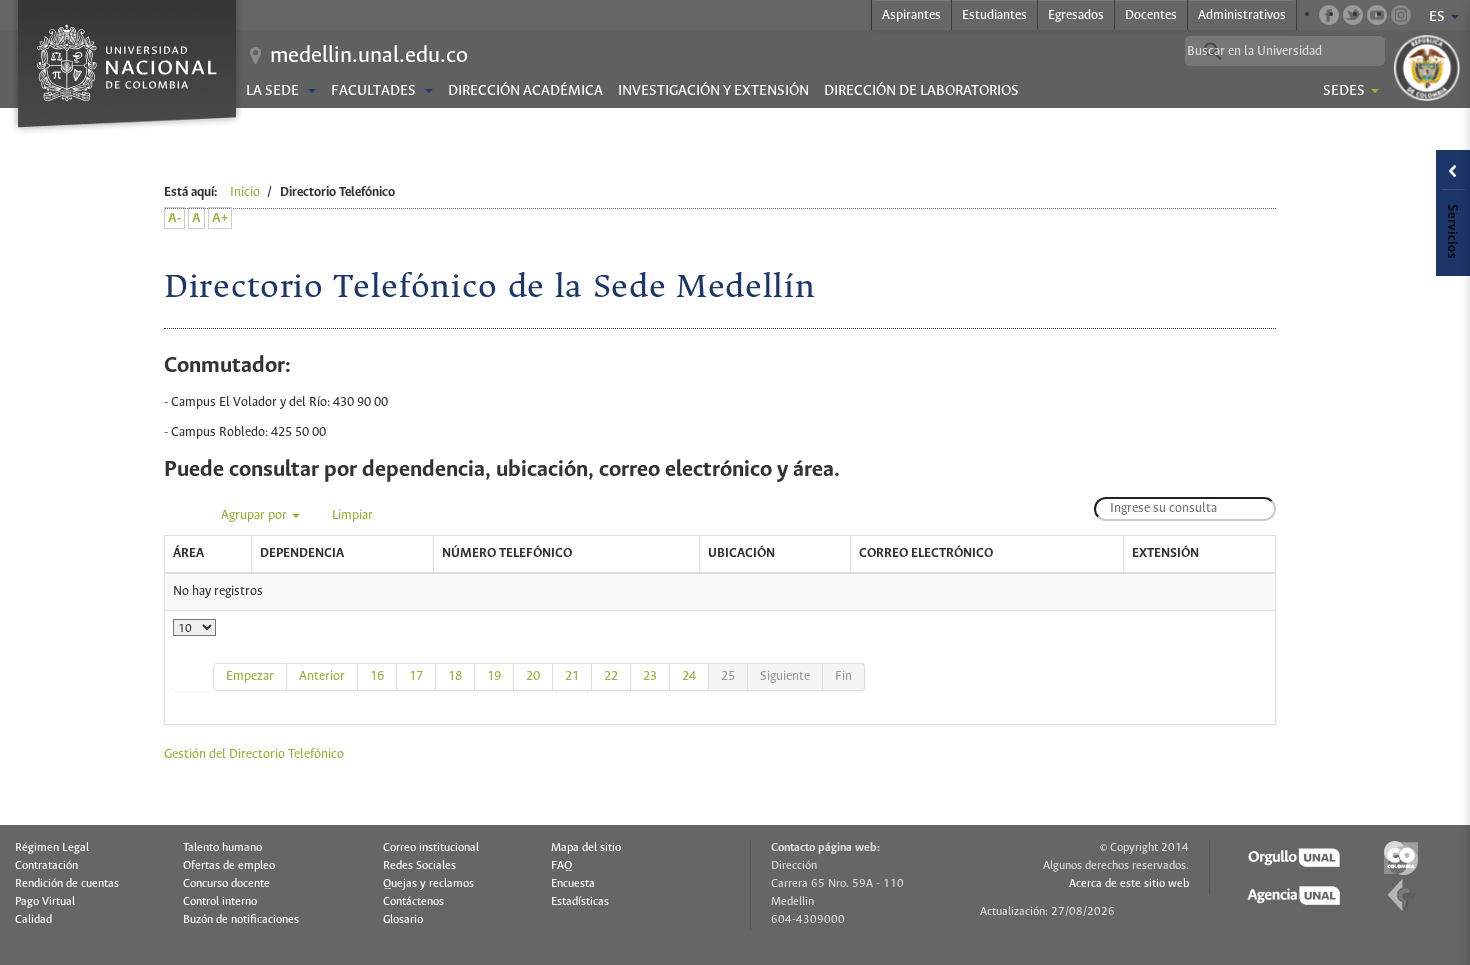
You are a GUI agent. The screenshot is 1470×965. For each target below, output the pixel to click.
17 (416, 676)
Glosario (403, 920)
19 (494, 676)
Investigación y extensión (713, 91)
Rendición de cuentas (67, 884)
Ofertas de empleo (229, 866)
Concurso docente (226, 884)
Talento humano (222, 848)
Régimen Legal (52, 848)
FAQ (561, 866)
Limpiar (352, 515)
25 (728, 676)
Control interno (220, 902)
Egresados (1076, 15)
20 (533, 676)
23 (650, 676)
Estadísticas (580, 902)
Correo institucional (431, 848)
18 (455, 676)
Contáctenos (413, 902)
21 (572, 676)
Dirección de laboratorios (921, 91)
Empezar (250, 676)
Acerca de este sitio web (1129, 884)
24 (689, 676)
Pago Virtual (45, 902)
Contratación (46, 866)
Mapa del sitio (586, 848)
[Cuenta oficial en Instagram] (1401, 15)
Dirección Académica (525, 91)
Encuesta (573, 884)
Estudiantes (994, 15)
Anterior (322, 676)
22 (611, 676)
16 (377, 676)
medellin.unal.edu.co (369, 56)
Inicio (245, 192)
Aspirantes (911, 15)
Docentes (1151, 15)
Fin (843, 676)
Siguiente (785, 676)
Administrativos (1242, 15)
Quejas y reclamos (428, 884)
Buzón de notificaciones (241, 920)
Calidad (33, 920)
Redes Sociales (419, 866)
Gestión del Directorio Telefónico (254, 754)
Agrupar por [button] (255, 515)
